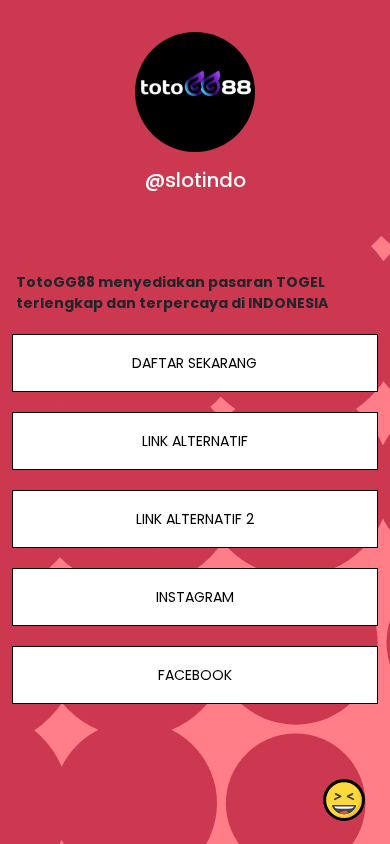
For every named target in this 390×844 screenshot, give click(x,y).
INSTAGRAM (195, 597)
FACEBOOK (195, 675)
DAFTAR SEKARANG (194, 363)
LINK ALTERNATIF (195, 441)
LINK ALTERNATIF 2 (195, 519)
